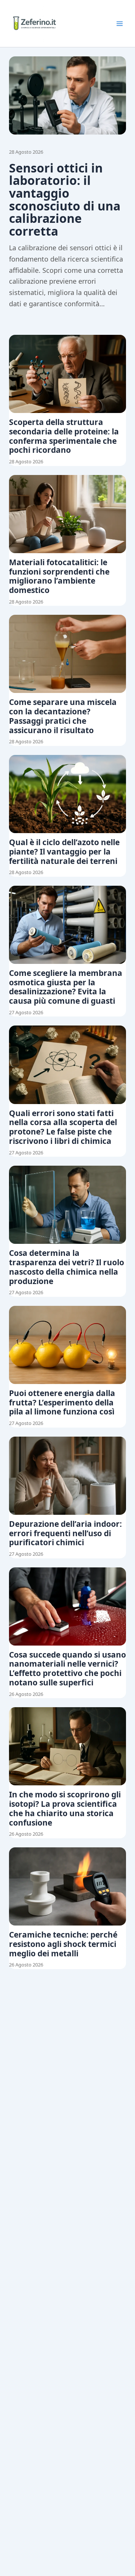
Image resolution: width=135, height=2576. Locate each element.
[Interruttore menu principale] (120, 24)
